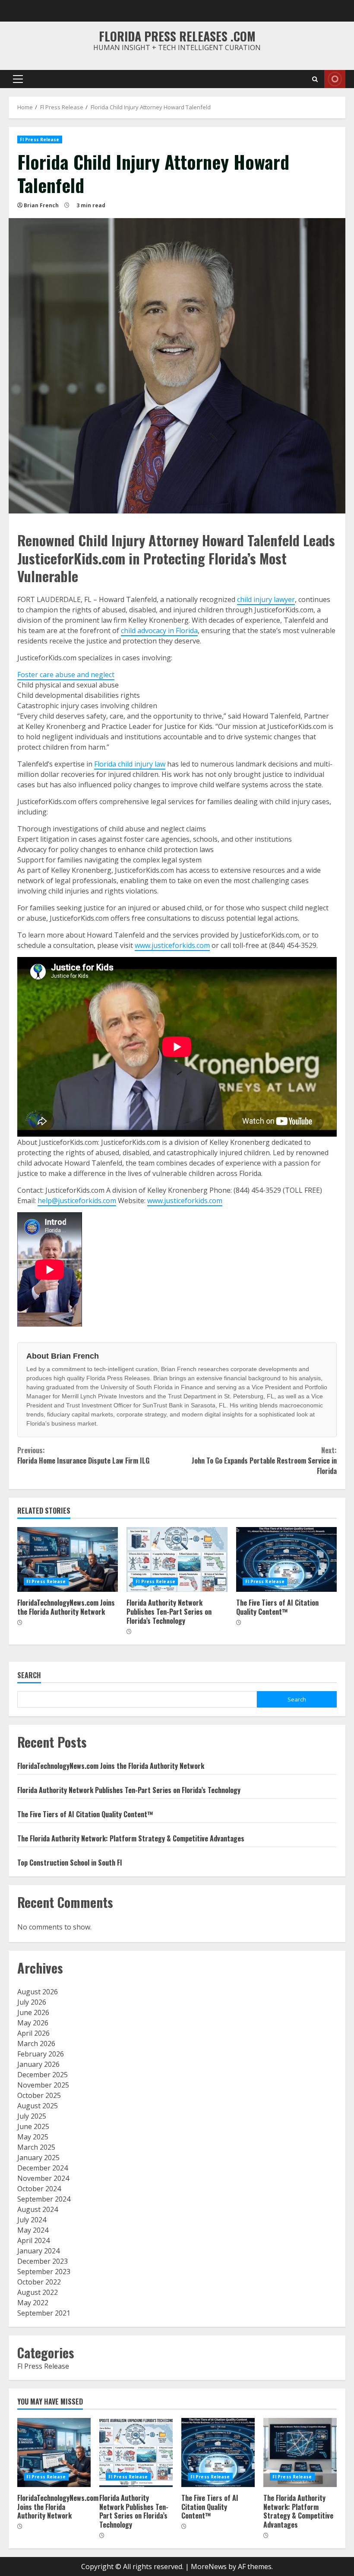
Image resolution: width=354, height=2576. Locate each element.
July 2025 (32, 2116)
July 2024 (32, 2220)
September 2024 (44, 2199)
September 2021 (44, 2313)
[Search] (315, 79)
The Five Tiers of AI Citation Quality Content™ (286, 1559)
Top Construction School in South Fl (70, 1863)
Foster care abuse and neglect (66, 675)
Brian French (41, 205)
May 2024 (33, 2230)
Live (335, 79)
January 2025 (38, 2158)
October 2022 (39, 2282)
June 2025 (33, 2126)
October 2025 (39, 2095)
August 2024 (38, 2209)
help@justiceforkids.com (77, 1201)
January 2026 (38, 2064)
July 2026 (32, 2002)
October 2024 (39, 2189)
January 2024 (38, 2251)
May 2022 (33, 2303)
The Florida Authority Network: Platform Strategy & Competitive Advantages (131, 1838)
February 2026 (41, 2054)
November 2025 (43, 2085)
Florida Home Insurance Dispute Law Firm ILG (83, 1455)
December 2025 (43, 2075)
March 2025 (36, 2147)
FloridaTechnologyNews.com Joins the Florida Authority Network (68, 1559)
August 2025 (38, 2106)
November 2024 (43, 2178)
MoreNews (209, 2566)
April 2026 (33, 2033)
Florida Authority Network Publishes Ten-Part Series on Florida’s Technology (177, 1559)
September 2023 (44, 2272)
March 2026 (36, 2044)
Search (29, 1676)
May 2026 (33, 2023)
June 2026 (33, 2012)
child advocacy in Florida (159, 631)
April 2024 (33, 2240)
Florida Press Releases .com (177, 36)
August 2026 (38, 1992)
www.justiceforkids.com (172, 945)
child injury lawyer (266, 599)
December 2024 (43, 2168)
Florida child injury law (130, 764)
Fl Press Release (40, 139)
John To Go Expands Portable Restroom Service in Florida (264, 1461)
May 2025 (33, 2137)
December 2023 (43, 2261)
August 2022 (38, 2292)
